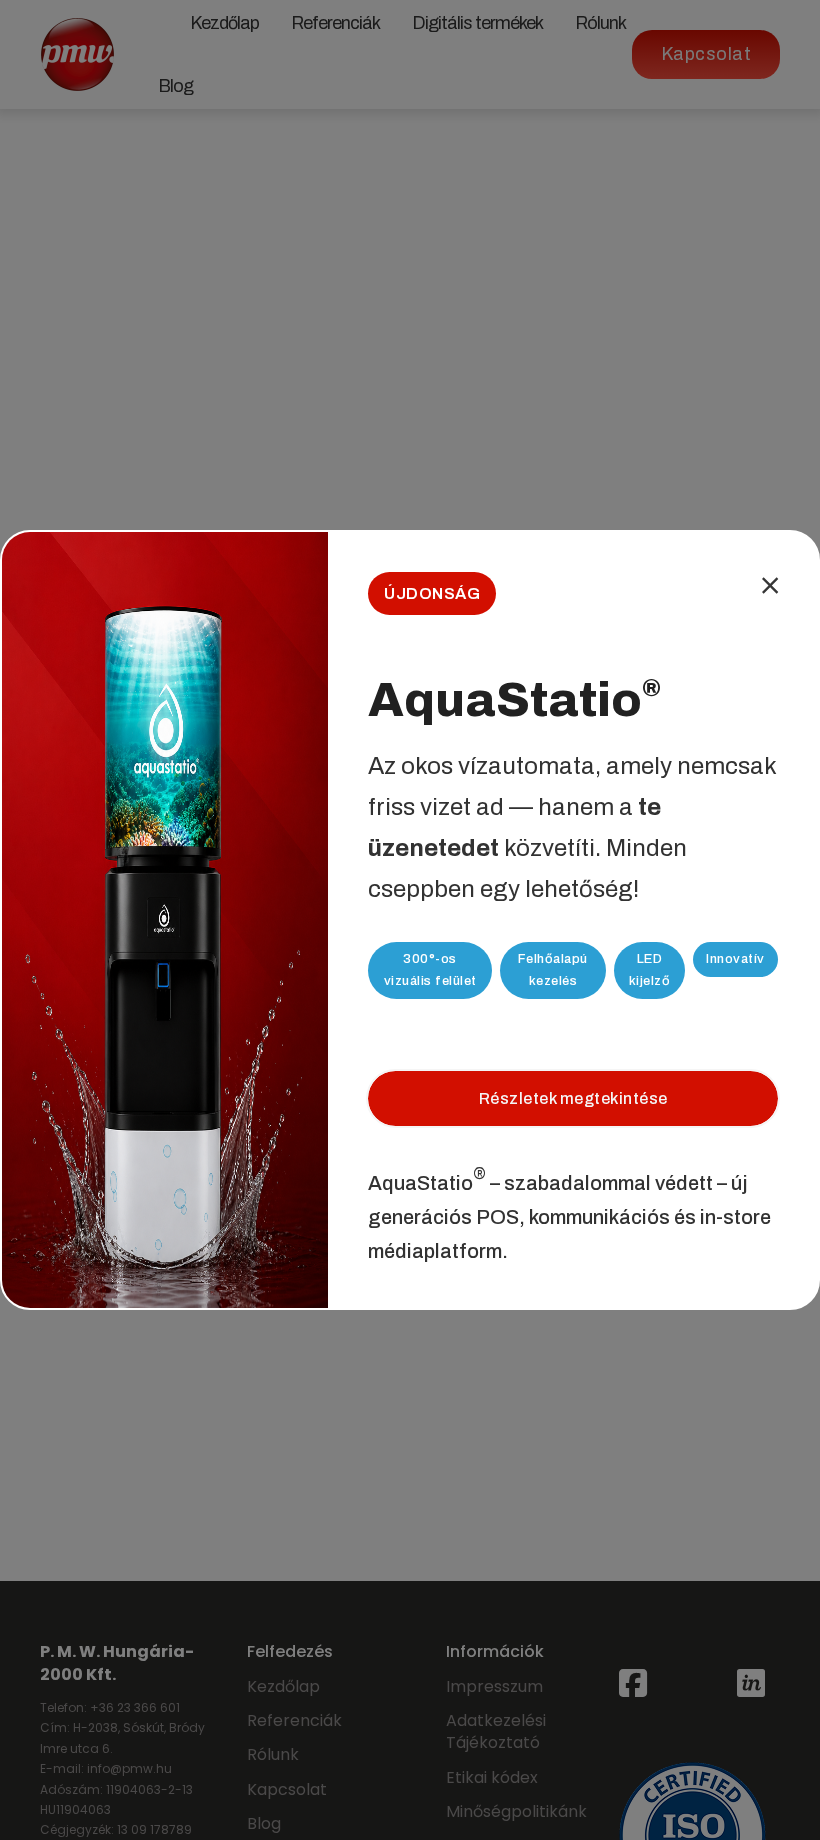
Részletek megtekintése (573, 1098)
